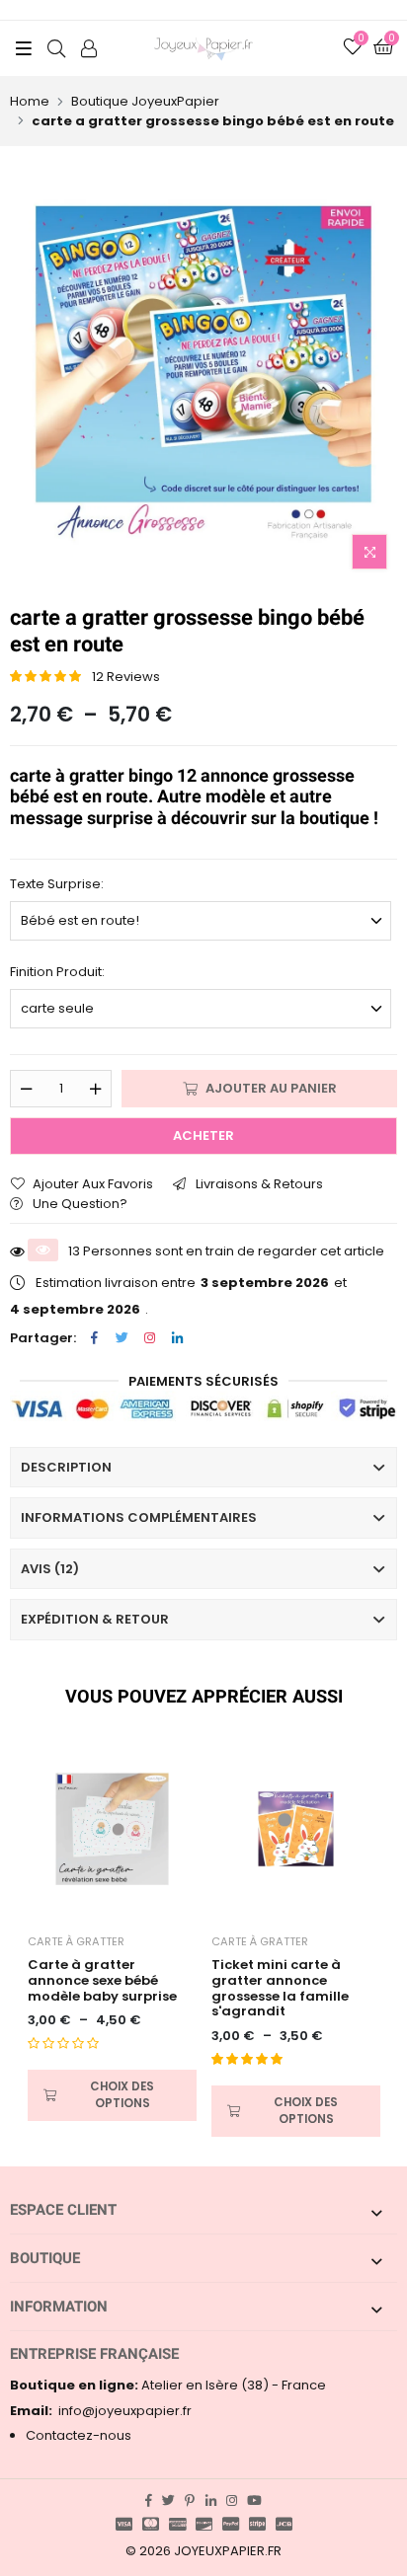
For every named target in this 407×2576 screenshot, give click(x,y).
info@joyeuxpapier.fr (101, 2411)
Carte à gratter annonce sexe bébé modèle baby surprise (102, 1980)
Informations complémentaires (139, 1517)
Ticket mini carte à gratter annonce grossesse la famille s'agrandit (280, 1988)
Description (66, 1467)
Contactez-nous (79, 2435)
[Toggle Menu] (24, 48)
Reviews (126, 677)
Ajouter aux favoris (93, 1184)
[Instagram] (149, 1338)
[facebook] (149, 2500)
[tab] (203, 1468)
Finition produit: (57, 972)
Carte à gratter (76, 1941)
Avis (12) (50, 1569)
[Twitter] (122, 1338)
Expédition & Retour (95, 1619)
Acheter (203, 1136)
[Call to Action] (89, 48)
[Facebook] (94, 1338)
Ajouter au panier (271, 1088)
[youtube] (254, 2500)
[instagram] (232, 2500)
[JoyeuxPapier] (203, 48)
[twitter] (168, 2500)
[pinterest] (190, 2500)
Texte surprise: (57, 884)
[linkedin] (211, 2500)
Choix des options (122, 2095)
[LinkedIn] (177, 1338)
